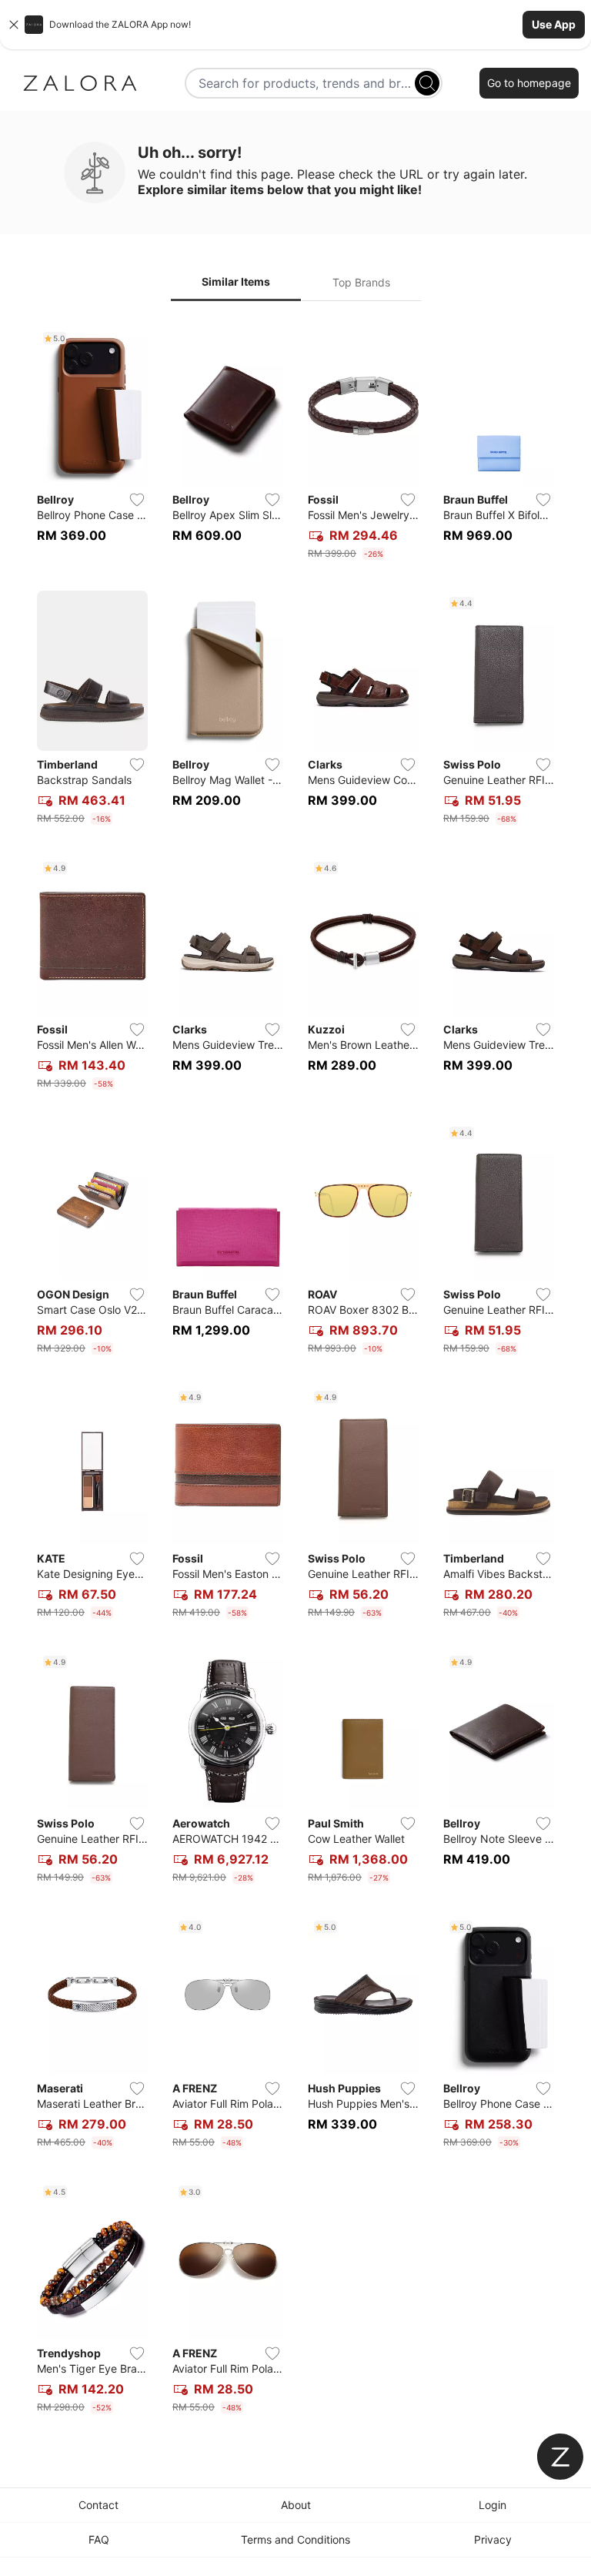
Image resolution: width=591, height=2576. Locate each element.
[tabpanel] (295, 1373)
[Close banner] (14, 25)
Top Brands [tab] (361, 282)
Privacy (493, 2539)
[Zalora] (80, 83)
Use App (554, 24)
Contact (98, 2505)
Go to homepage (529, 83)
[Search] (427, 83)
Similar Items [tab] (236, 281)
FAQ (99, 2539)
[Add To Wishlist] (137, 500)
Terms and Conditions (295, 2539)
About (296, 2505)
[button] (295, 25)
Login (492, 2505)
